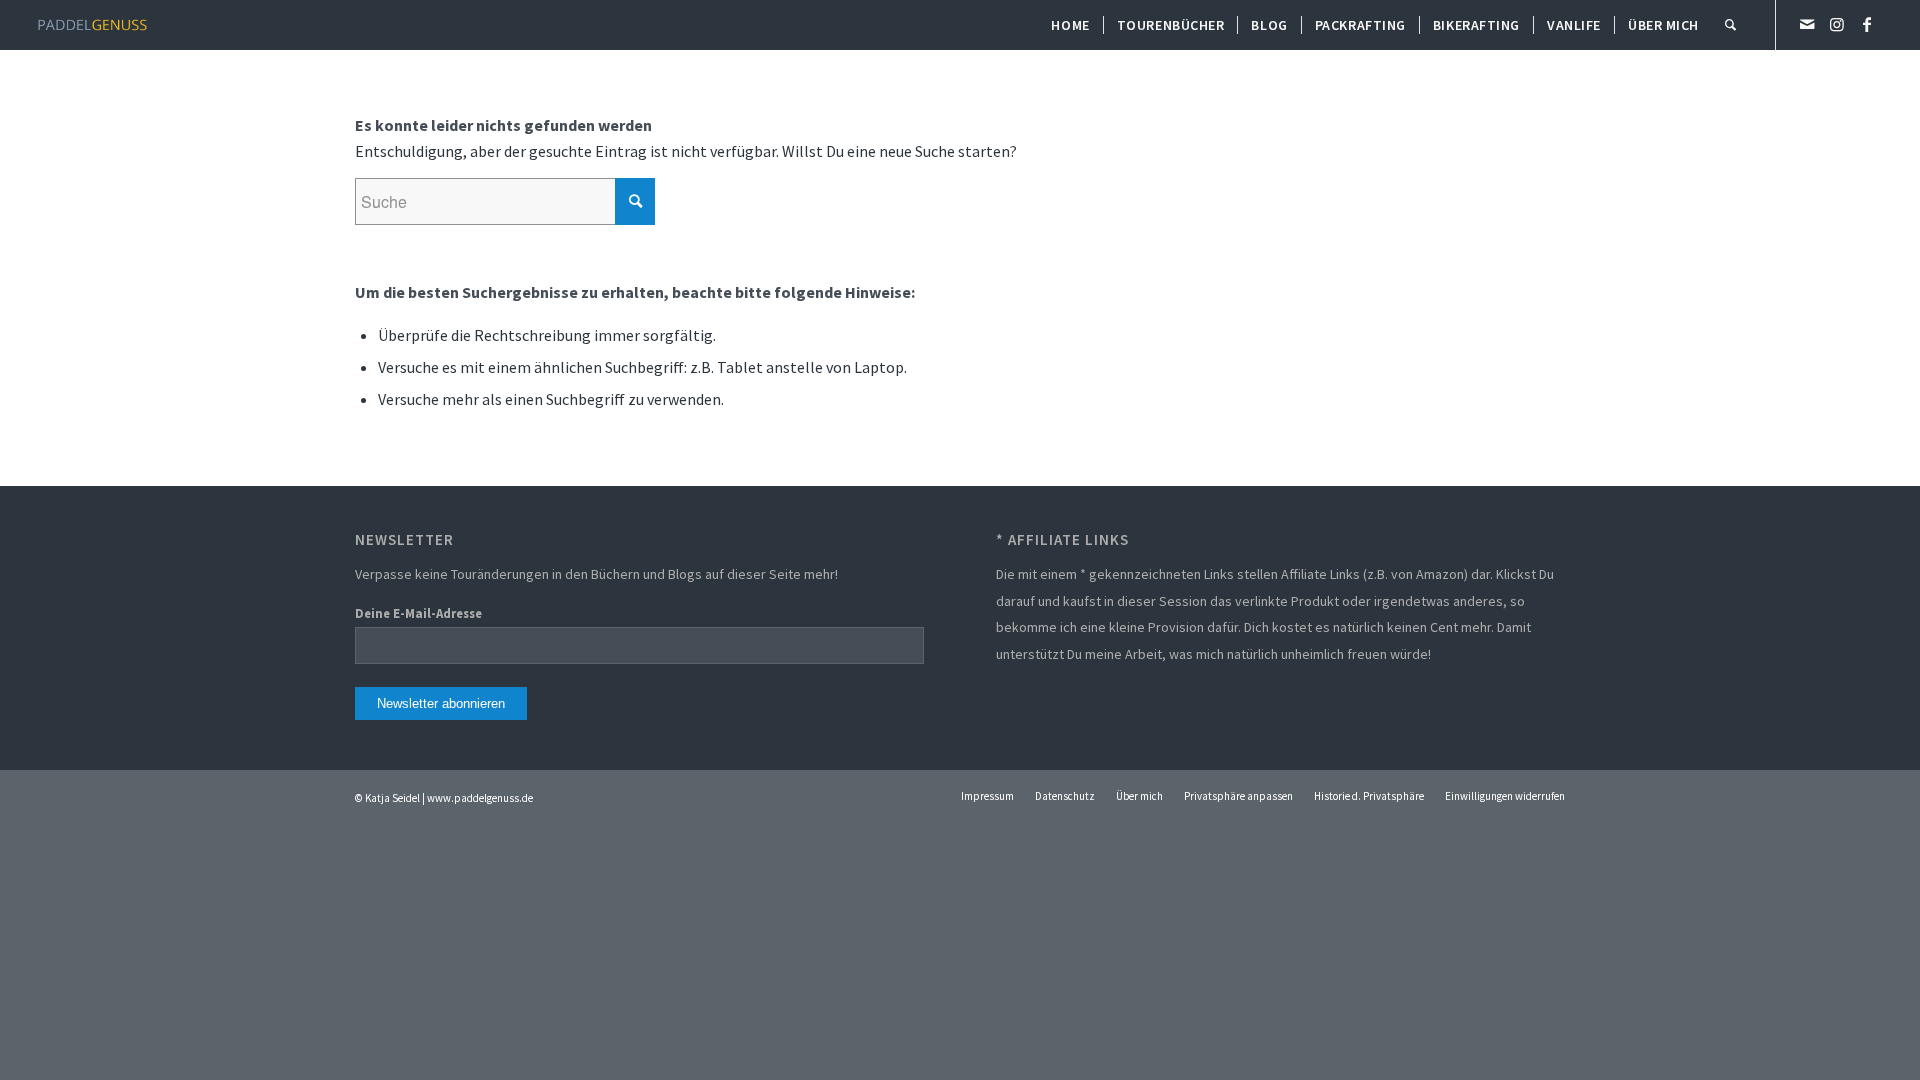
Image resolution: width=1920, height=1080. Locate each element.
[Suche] (1731, 25)
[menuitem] (1070, 25)
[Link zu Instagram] (1837, 24)
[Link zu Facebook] (1867, 24)
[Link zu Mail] (1807, 24)
